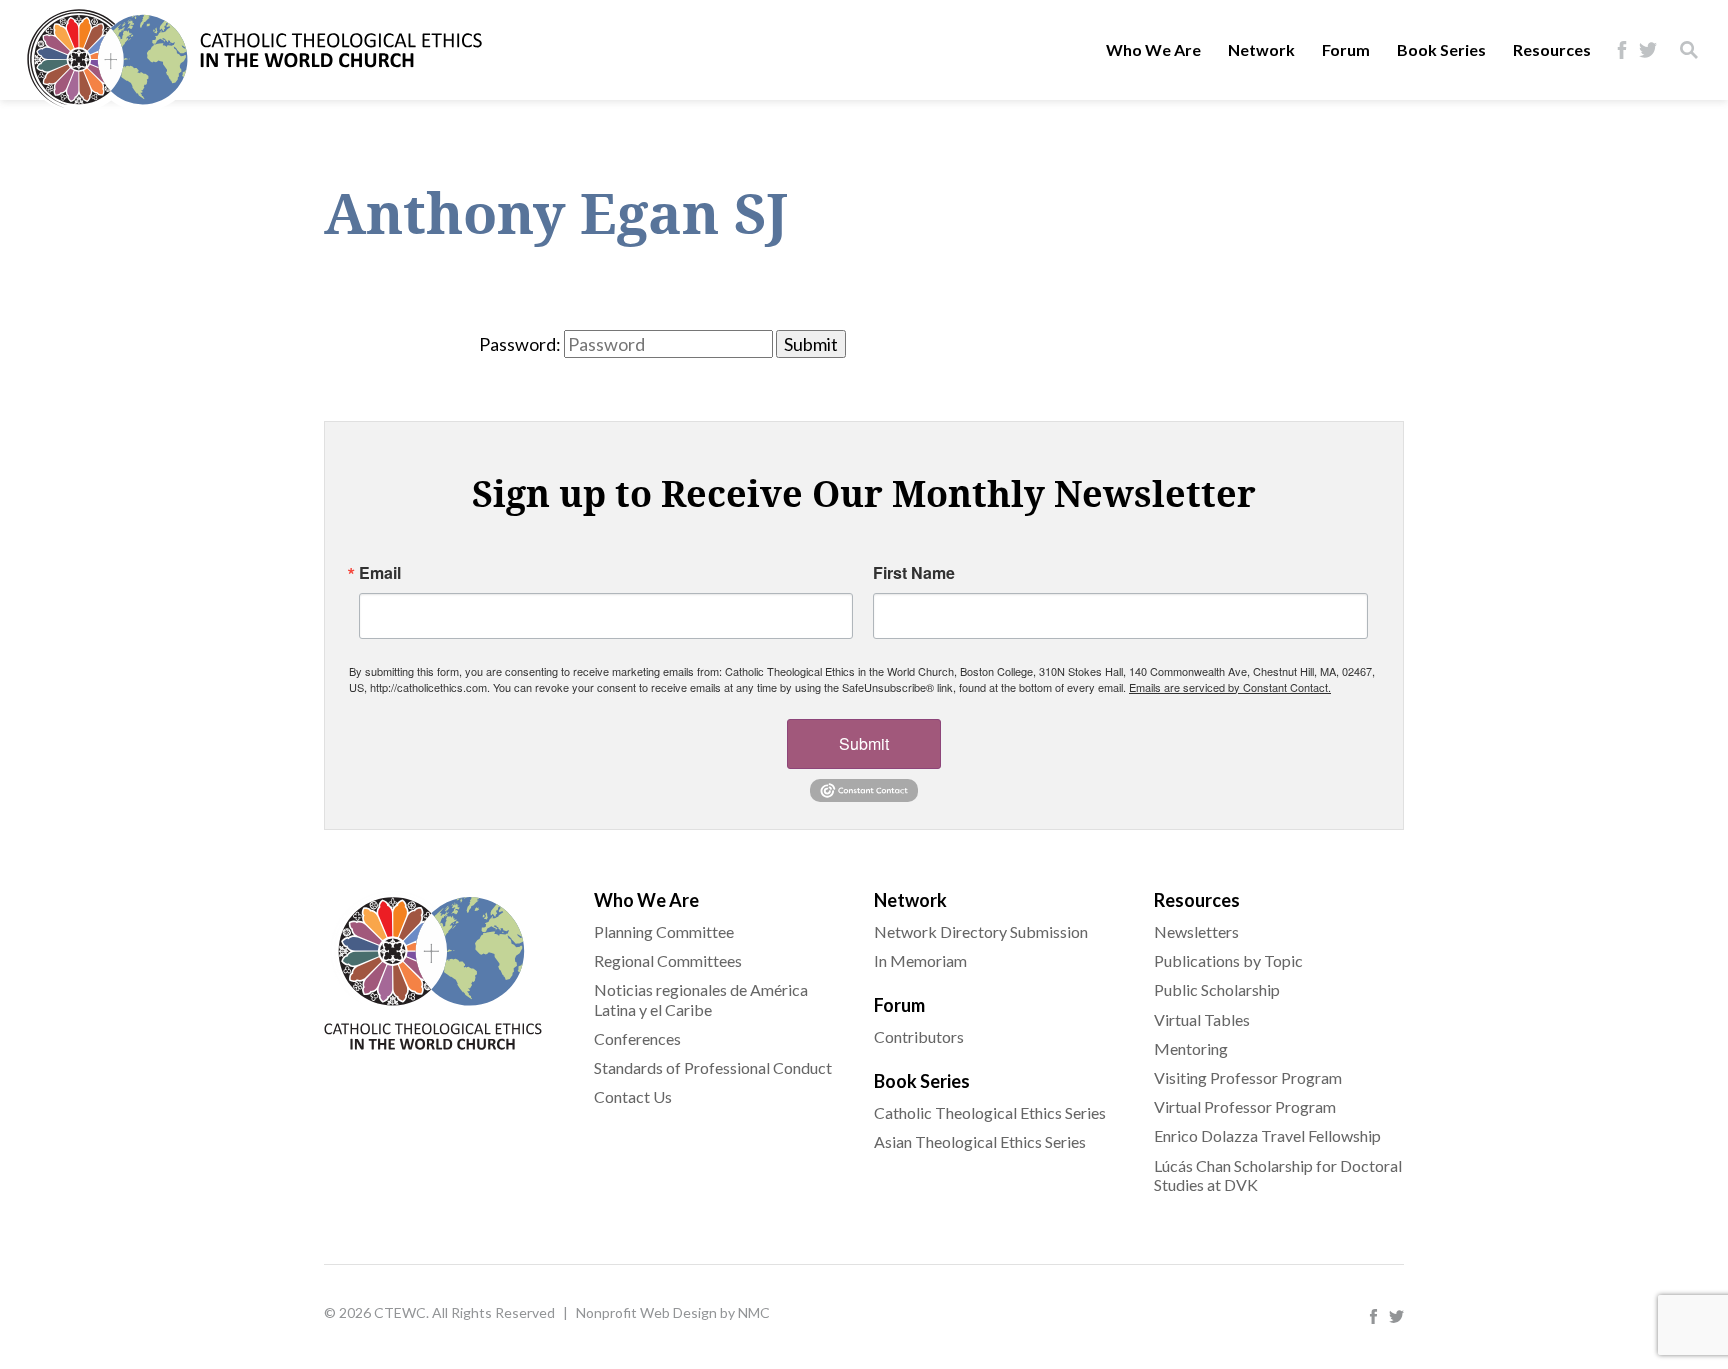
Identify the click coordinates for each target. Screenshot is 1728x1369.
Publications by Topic (1228, 960)
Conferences (637, 1038)
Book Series (1441, 49)
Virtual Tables (1202, 1019)
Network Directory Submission (981, 931)
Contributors (919, 1036)
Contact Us (633, 1096)
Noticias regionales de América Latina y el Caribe (701, 999)
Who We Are (1153, 49)
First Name (914, 573)
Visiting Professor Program (1248, 1077)
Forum (1346, 49)
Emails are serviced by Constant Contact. (1230, 687)
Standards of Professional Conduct (713, 1067)
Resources (1552, 49)
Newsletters (1196, 931)
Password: (520, 344)
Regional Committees (668, 960)
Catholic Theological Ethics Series (990, 1112)
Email (380, 573)
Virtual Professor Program (1245, 1106)
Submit (864, 743)
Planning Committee (664, 931)
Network (1261, 49)
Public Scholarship (1217, 989)
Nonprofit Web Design (646, 1312)
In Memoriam (920, 960)
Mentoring (1191, 1048)
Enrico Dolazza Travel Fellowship (1267, 1135)
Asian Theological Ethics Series (980, 1141)
